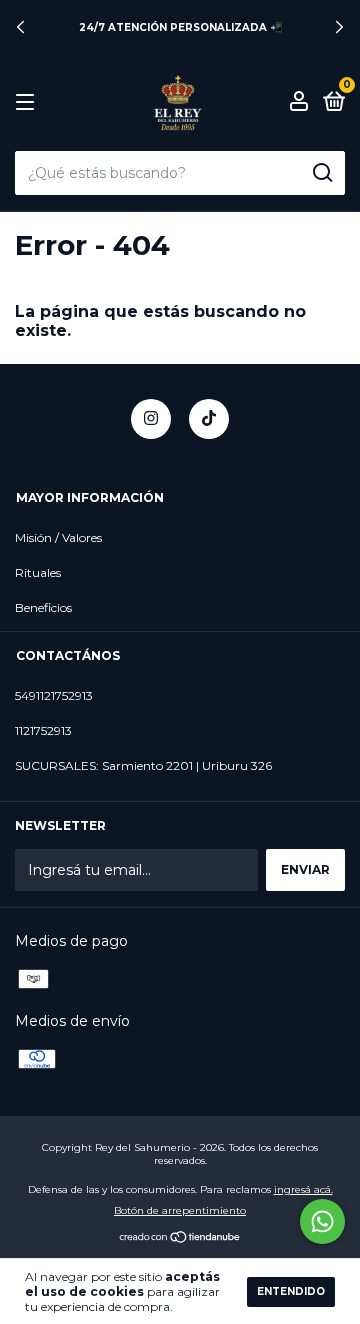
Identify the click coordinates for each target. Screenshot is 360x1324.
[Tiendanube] (180, 1239)
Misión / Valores (58, 537)
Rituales (38, 572)
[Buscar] (321, 173)
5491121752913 (54, 695)
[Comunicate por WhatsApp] (322, 1221)
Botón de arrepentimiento (180, 1210)
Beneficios (43, 607)
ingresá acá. (303, 1189)
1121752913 (43, 730)
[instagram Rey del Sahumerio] (151, 419)
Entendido (291, 1291)
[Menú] (28, 102)
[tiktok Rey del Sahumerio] (209, 419)
